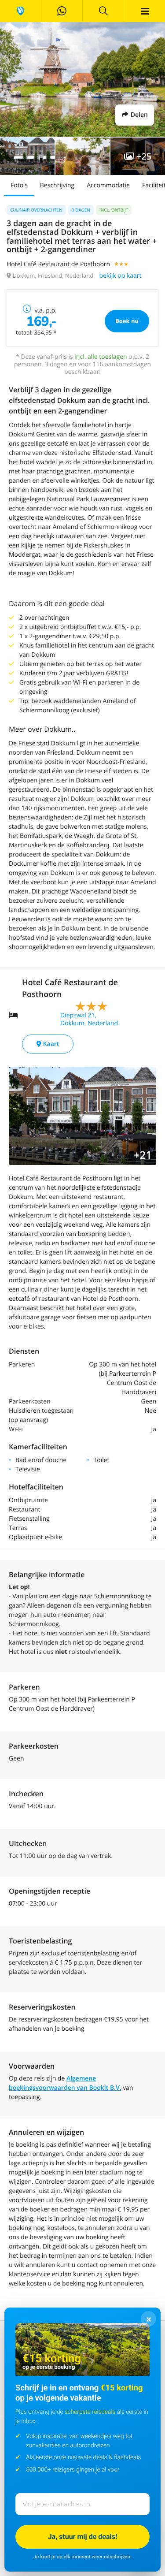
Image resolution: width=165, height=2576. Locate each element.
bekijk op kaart (120, 276)
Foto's (19, 185)
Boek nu (127, 321)
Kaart (50, 1044)
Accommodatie (108, 185)
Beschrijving (57, 185)
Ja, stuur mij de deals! (83, 2537)
